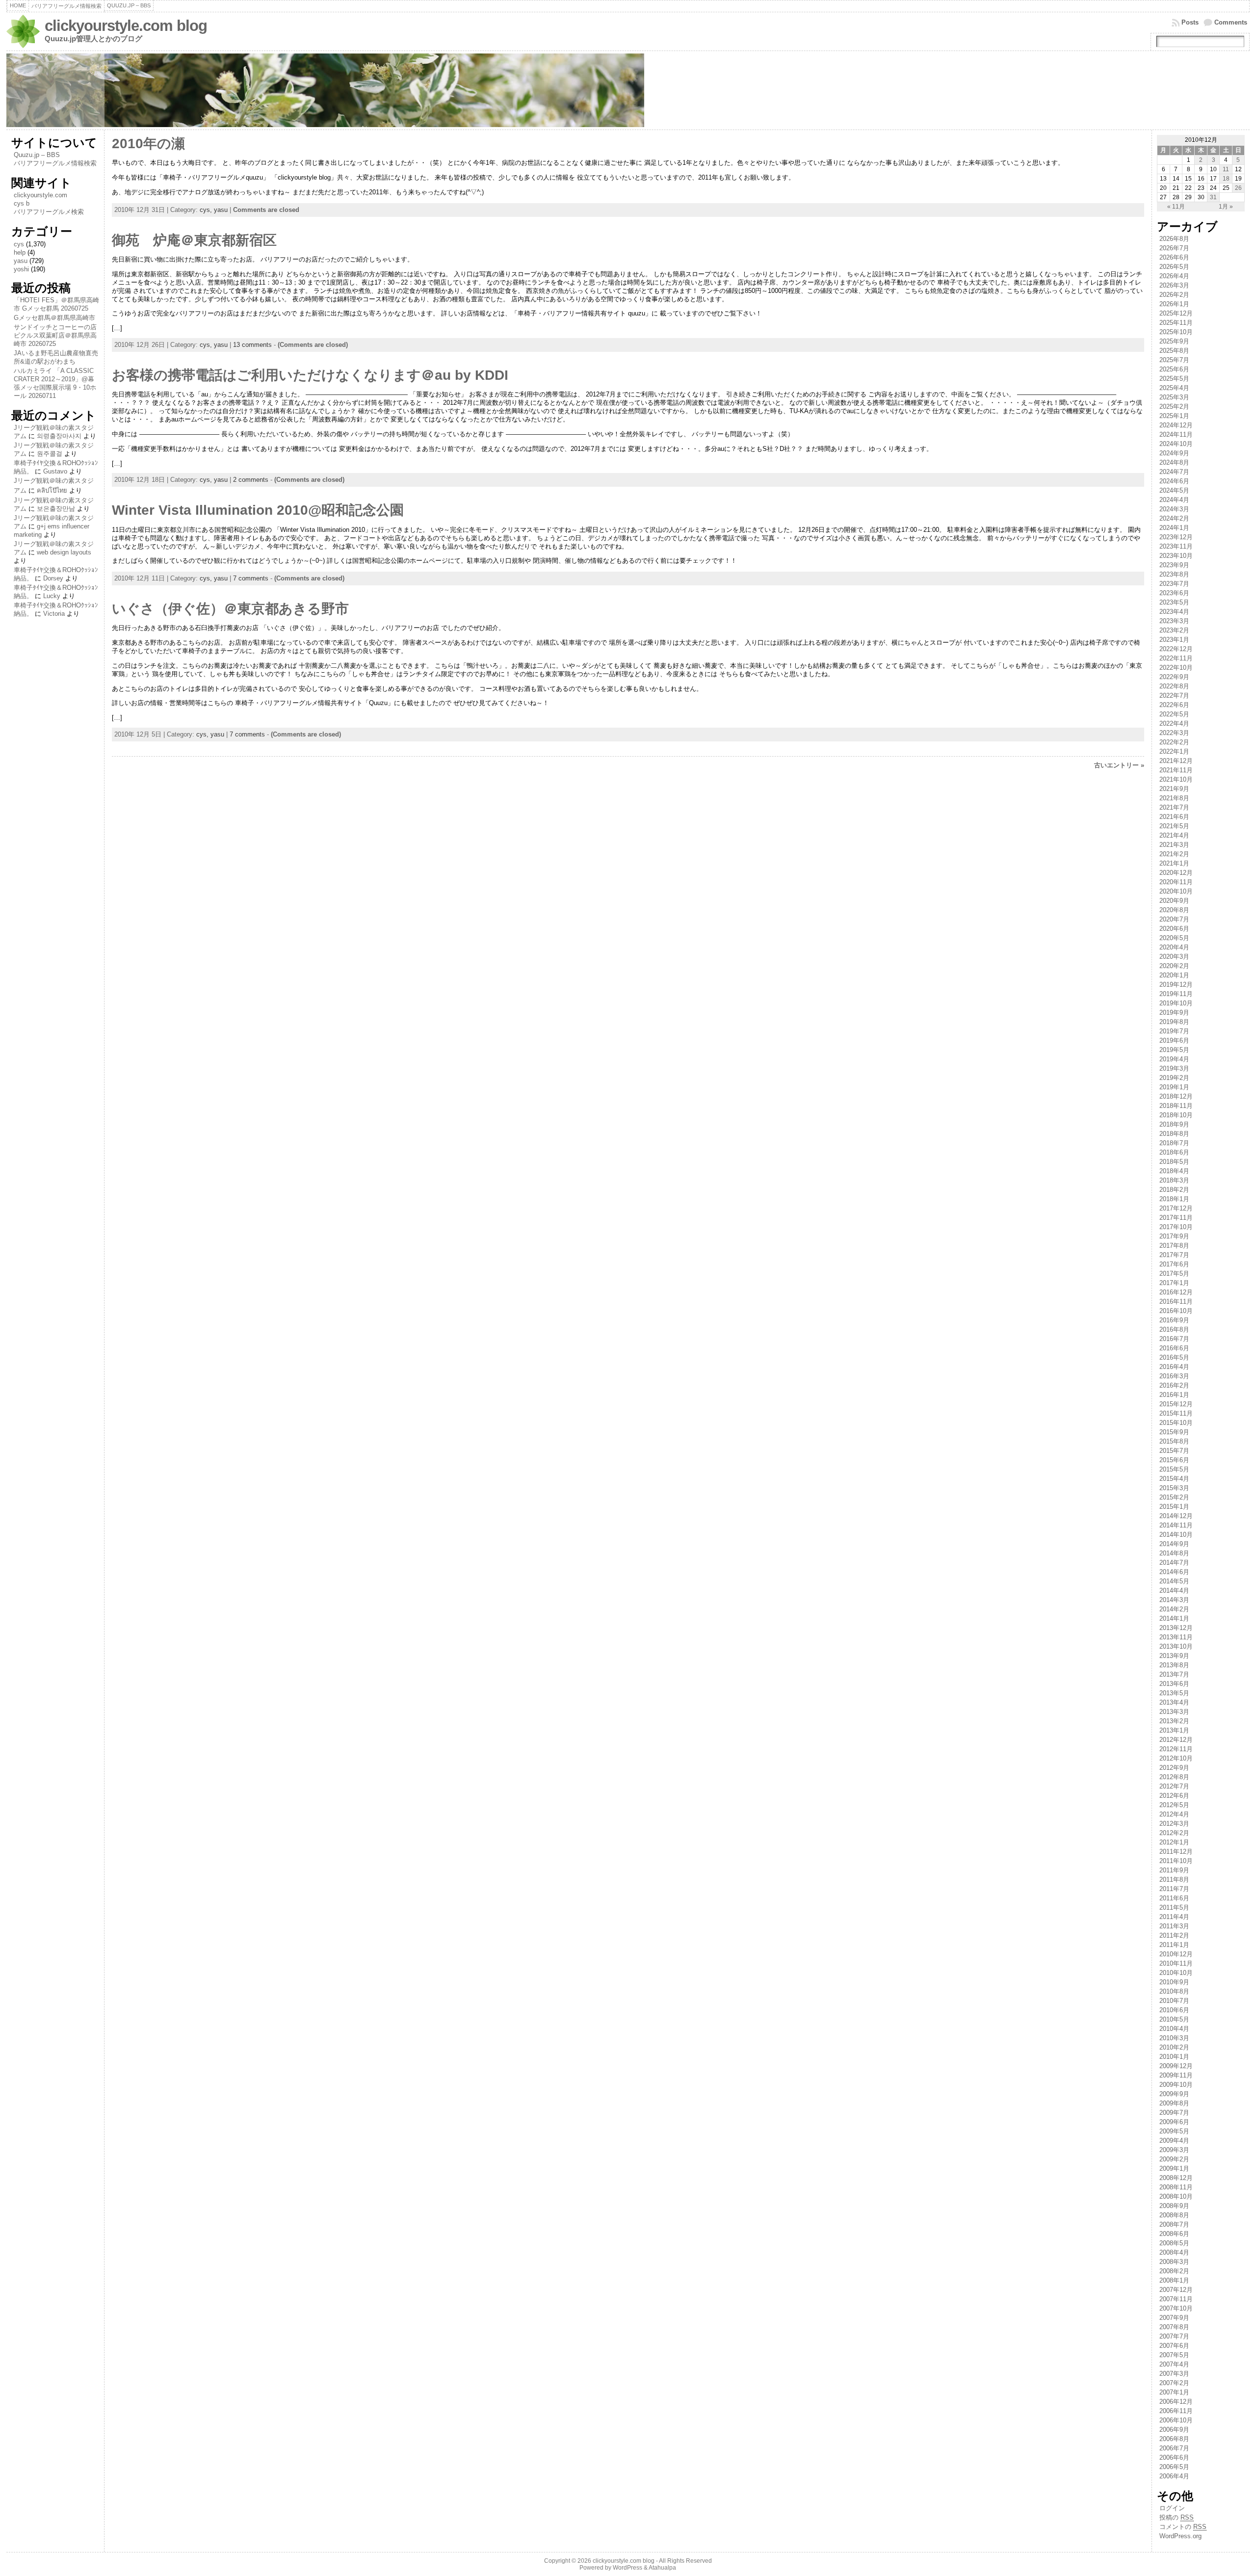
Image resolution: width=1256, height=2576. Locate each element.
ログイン (1172, 2508)
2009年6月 (1174, 2122)
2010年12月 (1176, 1954)
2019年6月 (1174, 1040)
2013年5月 (1174, 1693)
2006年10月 (1176, 2420)
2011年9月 (1174, 1870)
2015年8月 (1174, 1441)
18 (1226, 179)
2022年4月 (1174, 723)
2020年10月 (1176, 891)
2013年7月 (1174, 1674)
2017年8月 (1174, 1246)
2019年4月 (1174, 1059)
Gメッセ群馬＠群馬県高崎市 (54, 318)
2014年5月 (1174, 1581)
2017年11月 (1176, 1218)
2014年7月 (1174, 1563)
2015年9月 (1174, 1432)
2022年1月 (1174, 751)
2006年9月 (1174, 2430)
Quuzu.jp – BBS (37, 155)
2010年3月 (1174, 2038)
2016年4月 (1174, 1367)
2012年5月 (1174, 1805)
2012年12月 (1176, 1740)
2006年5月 (1174, 2467)
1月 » (1226, 207)
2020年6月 (1174, 929)
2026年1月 (1174, 304)
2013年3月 (1174, 1712)
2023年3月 (1174, 621)
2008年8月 (1174, 2215)
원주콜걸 (50, 454)
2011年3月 (1174, 1926)
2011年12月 (1176, 1852)
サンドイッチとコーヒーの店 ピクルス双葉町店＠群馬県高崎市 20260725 (55, 335)
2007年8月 (1174, 2327)
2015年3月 (1174, 1488)
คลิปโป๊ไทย (52, 490)
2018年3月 (1174, 1180)
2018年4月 (1174, 1171)
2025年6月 (1174, 369)
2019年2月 (1174, 1078)
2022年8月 (1174, 686)
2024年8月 (1174, 462)
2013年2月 (1174, 1721)
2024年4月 (1174, 500)
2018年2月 (1174, 1190)
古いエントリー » (1119, 765)
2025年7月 (1174, 360)
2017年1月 (1174, 1283)
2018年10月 (1176, 1115)
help (20, 252)
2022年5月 (1174, 714)
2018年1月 (1174, 1199)
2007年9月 (1174, 2318)
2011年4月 (1174, 1917)
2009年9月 (1174, 2094)
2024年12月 (1176, 425)
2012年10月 (1176, 1758)
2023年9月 (1174, 565)
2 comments (251, 480)
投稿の (1177, 2517)
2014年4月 (1174, 1590)
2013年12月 (1176, 1628)
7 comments (251, 578)
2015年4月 (1174, 1479)
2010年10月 (1176, 1973)
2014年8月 (1174, 1553)
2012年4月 (1174, 1814)
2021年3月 (1174, 845)
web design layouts (64, 552)
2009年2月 (1174, 2159)
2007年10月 (1176, 2308)
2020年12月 (1176, 873)
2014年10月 (1176, 1535)
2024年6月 (1174, 481)
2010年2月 (1174, 2047)
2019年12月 (1176, 985)
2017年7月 (1174, 1255)
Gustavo (55, 471)
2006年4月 (1174, 2476)
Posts (1190, 22)
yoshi (21, 269)
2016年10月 (1176, 1311)
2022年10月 (1176, 668)
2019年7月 (1174, 1031)
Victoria (54, 614)
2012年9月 (1174, 1768)
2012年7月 (1174, 1786)
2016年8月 (1174, 1329)
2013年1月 (1174, 1730)
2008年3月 (1174, 2262)
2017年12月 (1176, 1208)
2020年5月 (1174, 938)
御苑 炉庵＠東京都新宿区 (194, 240)
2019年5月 (1174, 1050)
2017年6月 (1174, 1264)
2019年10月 (1176, 1003)
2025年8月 (1174, 351)
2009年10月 (1176, 2085)
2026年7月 (1174, 248)
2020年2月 (1174, 966)
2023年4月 (1174, 612)
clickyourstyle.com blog (126, 26)
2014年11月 (1176, 1525)
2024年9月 (1174, 453)
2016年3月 (1174, 1376)
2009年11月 (1176, 2075)
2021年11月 (1176, 770)
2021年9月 (1174, 789)
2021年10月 (1176, 779)
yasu (21, 261)
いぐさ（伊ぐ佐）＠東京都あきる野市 (230, 609)
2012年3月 (1174, 1824)
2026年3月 (1174, 285)
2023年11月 (1176, 546)
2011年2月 (1174, 1935)
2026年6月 (1174, 257)
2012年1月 (1174, 1842)
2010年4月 (1174, 2029)
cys (19, 244)
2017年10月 (1176, 1227)
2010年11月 (1176, 1963)
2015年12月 (1176, 1404)
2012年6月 (1174, 1796)
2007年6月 (1174, 2346)
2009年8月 (1174, 2103)
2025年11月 (1176, 323)
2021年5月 (1174, 826)
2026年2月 (1174, 295)
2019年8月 (1174, 1022)
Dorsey (53, 578)
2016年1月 (1174, 1395)
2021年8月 (1174, 798)
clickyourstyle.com (40, 195)
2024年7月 (1174, 472)
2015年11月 (1176, 1413)
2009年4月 (1174, 2141)
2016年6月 (1174, 1348)
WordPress (628, 2568)
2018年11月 (1176, 1106)
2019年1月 (1174, 1087)
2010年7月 (1174, 2001)
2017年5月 (1174, 1274)
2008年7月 (1174, 2224)
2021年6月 (1174, 817)
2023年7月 (1174, 584)
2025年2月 (1174, 407)
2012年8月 (1174, 1777)
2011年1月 (1174, 1945)
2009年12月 (1176, 2066)
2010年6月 (1174, 2010)
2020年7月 (1174, 919)
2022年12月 (1176, 649)
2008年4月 (1174, 2252)
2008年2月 (1174, 2271)
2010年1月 (1174, 2057)
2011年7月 (1174, 1889)
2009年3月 (1174, 2150)
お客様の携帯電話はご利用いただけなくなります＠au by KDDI (310, 375)
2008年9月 (1174, 2206)
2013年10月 (1176, 1646)
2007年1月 (1174, 2392)
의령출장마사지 (59, 436)
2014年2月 (1174, 1609)
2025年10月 (1176, 332)
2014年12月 (1176, 1516)
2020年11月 (1176, 882)
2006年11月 (1176, 2411)
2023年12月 (1176, 537)
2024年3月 (1174, 509)
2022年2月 (1174, 742)
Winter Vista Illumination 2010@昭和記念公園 (258, 510)
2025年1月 (1174, 416)
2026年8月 (1174, 239)
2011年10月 (1176, 1861)
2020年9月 (1174, 901)
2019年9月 (1174, 1012)
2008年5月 (1174, 2243)
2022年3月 (1174, 733)
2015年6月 (1174, 1460)
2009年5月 (1174, 2131)
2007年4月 (1174, 2364)
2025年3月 (1174, 397)
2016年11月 (1176, 1301)
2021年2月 (1174, 854)
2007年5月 (1174, 2355)
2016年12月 (1176, 1292)
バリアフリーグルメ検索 (49, 212)
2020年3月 (1174, 957)
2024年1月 (1174, 528)
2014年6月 (1174, 1572)
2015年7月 (1174, 1451)
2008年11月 (1176, 2187)
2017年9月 (1174, 1236)
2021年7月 (1174, 807)
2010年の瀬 (148, 144)
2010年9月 (1174, 1982)
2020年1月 (1174, 975)
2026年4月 (1174, 276)
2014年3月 (1174, 1600)
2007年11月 (1176, 2299)
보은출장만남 (56, 509)
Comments (1231, 22)
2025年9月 (1174, 341)
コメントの (1183, 2527)
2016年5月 (1174, 1357)
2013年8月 (1174, 1665)
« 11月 (1176, 207)
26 (1238, 188)
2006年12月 (1176, 2402)
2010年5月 (1174, 2019)
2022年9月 (1174, 677)
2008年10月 (1176, 2196)
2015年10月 (1176, 1423)
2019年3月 (1174, 1068)
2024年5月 (1174, 490)
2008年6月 (1174, 2234)
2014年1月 (1174, 1618)
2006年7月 (1174, 2448)
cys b (22, 203)
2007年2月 (1174, 2383)
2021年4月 (1174, 835)
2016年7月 (1174, 1339)
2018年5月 (1174, 1162)
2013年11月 (1176, 1637)
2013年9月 (1174, 1656)
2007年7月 (1174, 2336)
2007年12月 (1176, 2290)
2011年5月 (1174, 1907)
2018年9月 (1174, 1124)
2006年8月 (1174, 2439)
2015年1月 (1174, 1507)
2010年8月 (1174, 1991)
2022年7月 (1174, 696)
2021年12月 (1176, 761)
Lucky (52, 596)
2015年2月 (1174, 1497)
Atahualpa (662, 2568)
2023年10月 (1176, 556)
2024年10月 (1176, 444)
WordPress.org (1180, 2536)
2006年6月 (1174, 2458)
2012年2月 (1174, 1833)
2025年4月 (1174, 388)
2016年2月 (1174, 1385)
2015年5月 (1174, 1469)
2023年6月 (1174, 593)
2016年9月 (1174, 1320)
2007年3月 (1174, 2374)
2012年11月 (1176, 1749)
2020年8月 (1174, 910)
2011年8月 (1174, 1879)
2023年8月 (1174, 574)
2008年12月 (1176, 2178)
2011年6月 (1174, 1898)
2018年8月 (1174, 1134)
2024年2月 (1174, 518)
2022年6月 (1174, 705)
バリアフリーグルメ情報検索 (55, 163)
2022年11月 (1176, 658)
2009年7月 (1174, 2113)
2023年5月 (1174, 602)
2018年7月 (1174, 1143)
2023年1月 (1174, 640)
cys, (207, 210)
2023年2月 (1174, 630)
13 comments (252, 345)
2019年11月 (1176, 994)
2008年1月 (1174, 2280)
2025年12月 (1176, 313)
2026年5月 (1174, 267)
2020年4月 (1174, 947)
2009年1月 (1174, 2169)
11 (1226, 169)
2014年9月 (1174, 1544)
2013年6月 (1174, 1684)
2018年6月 (1174, 1152)
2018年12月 (1176, 1096)
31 (1213, 197)
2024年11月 (1176, 434)
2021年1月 (1174, 863)
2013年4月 (1174, 1702)
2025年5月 (1174, 379)
